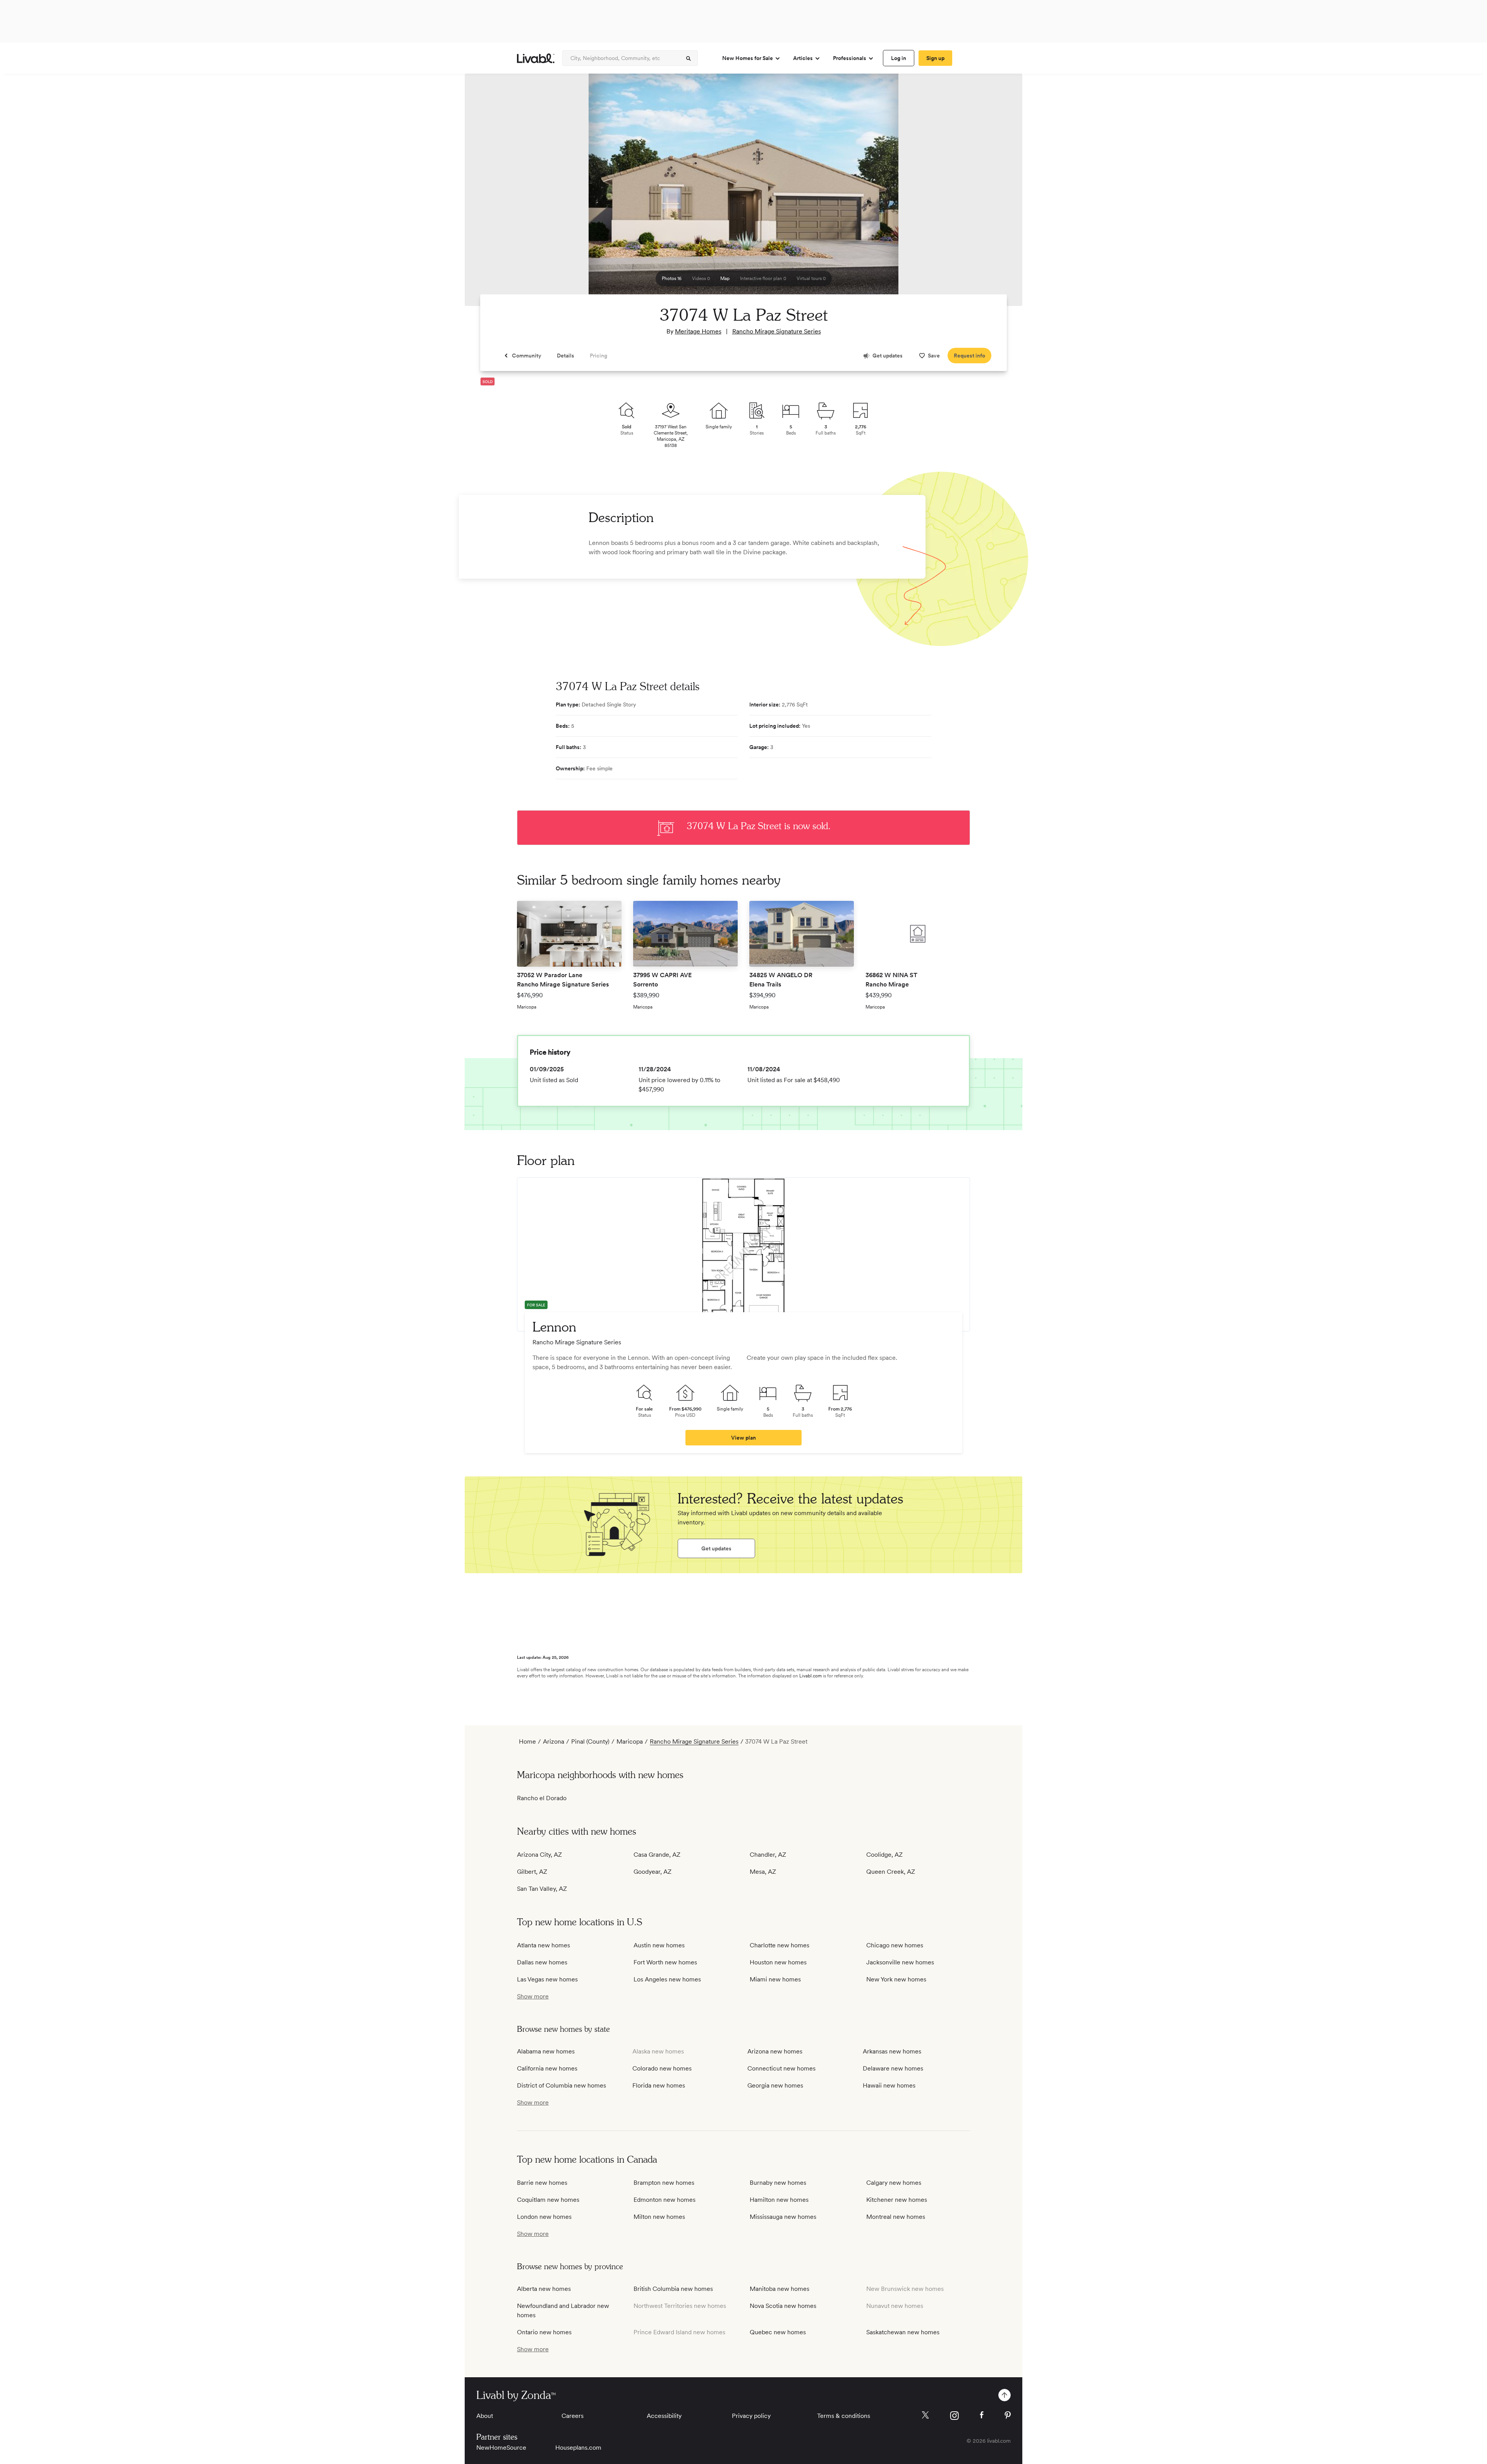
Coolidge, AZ (884, 1855)
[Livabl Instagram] (954, 2416)
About (485, 2416)
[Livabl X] (925, 2415)
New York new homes (896, 1979)
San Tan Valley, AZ (542, 1889)
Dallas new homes (542, 1962)
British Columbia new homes (673, 2289)
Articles (803, 58)
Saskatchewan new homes (903, 2332)
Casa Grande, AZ (657, 1855)
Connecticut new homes (781, 2068)
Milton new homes (659, 2217)
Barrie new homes (542, 2183)
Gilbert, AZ (532, 1872)
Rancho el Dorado (542, 1798)
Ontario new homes (544, 2332)
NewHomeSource (501, 2448)
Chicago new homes (895, 1945)
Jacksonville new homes (900, 1962)
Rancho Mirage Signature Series (777, 331)
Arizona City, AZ (539, 1855)
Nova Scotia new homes (783, 2306)
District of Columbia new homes (561, 2085)
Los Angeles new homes (667, 1979)
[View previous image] (490, 193)
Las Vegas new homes (547, 1979)
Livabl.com (810, 1676)
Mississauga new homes (783, 2217)
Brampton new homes (664, 2183)
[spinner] (689, 58)
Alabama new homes (546, 2051)
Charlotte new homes (780, 1945)
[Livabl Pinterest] (1008, 2415)
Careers (573, 2416)
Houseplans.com (578, 2448)
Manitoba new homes (780, 2289)
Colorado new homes (662, 2068)
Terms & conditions (844, 2416)
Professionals (850, 58)
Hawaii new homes (889, 2085)
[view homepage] (536, 58)
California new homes (547, 2068)
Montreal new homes (896, 2217)
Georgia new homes (775, 2085)
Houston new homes (778, 1962)
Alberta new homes (544, 2289)
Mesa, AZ (763, 1872)
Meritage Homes (698, 331)
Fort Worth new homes (665, 1962)
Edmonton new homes (665, 2200)
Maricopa (630, 1741)
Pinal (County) (590, 1741)
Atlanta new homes (543, 1945)
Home (527, 1741)
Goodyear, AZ (652, 1872)
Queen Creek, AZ (891, 1872)
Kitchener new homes (897, 2200)
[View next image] (997, 193)
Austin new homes (659, 1945)
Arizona (554, 1741)
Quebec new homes (778, 2332)
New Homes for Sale (748, 58)
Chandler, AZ (768, 1855)
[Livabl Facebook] (982, 2415)
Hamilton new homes (779, 2200)
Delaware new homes (893, 2068)
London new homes (544, 2217)
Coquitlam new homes (548, 2200)
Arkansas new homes (892, 2051)
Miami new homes (775, 1979)
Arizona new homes (775, 2051)
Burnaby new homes (778, 2183)
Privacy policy (751, 2416)
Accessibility (664, 2416)
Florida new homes (659, 2085)
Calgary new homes (894, 2183)
